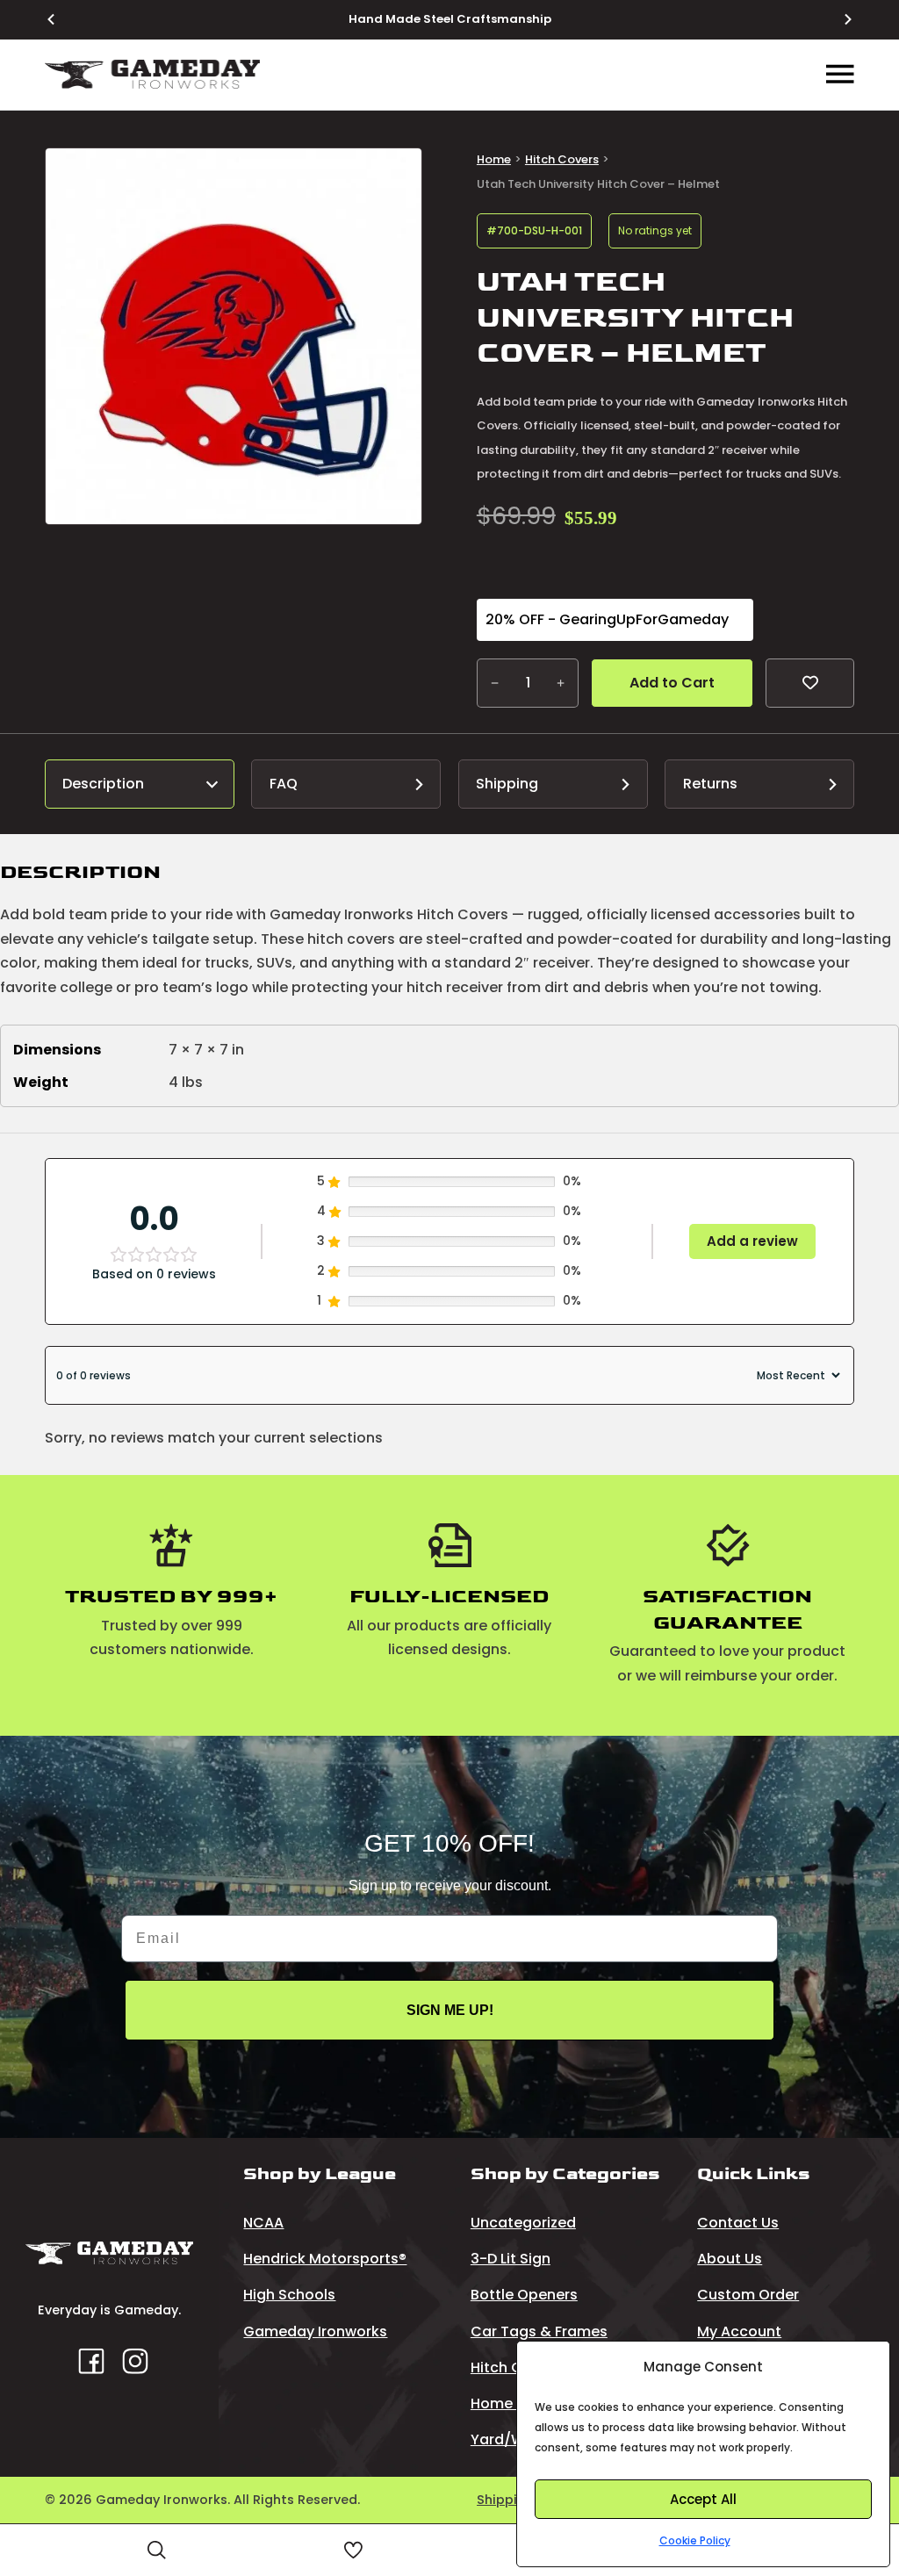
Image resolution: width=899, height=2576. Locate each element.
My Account (739, 2331)
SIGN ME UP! (450, 2010)
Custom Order (748, 2295)
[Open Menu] (840, 75)
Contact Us (738, 2223)
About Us (730, 2259)
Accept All (703, 2499)
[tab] (140, 784)
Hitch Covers (562, 159)
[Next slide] (838, 19)
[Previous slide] (61, 19)
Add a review (752, 1241)
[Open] (157, 2550)
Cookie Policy (695, 2540)
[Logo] (152, 74)
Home (494, 159)
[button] (398, 172)
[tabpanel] (449, 983)
